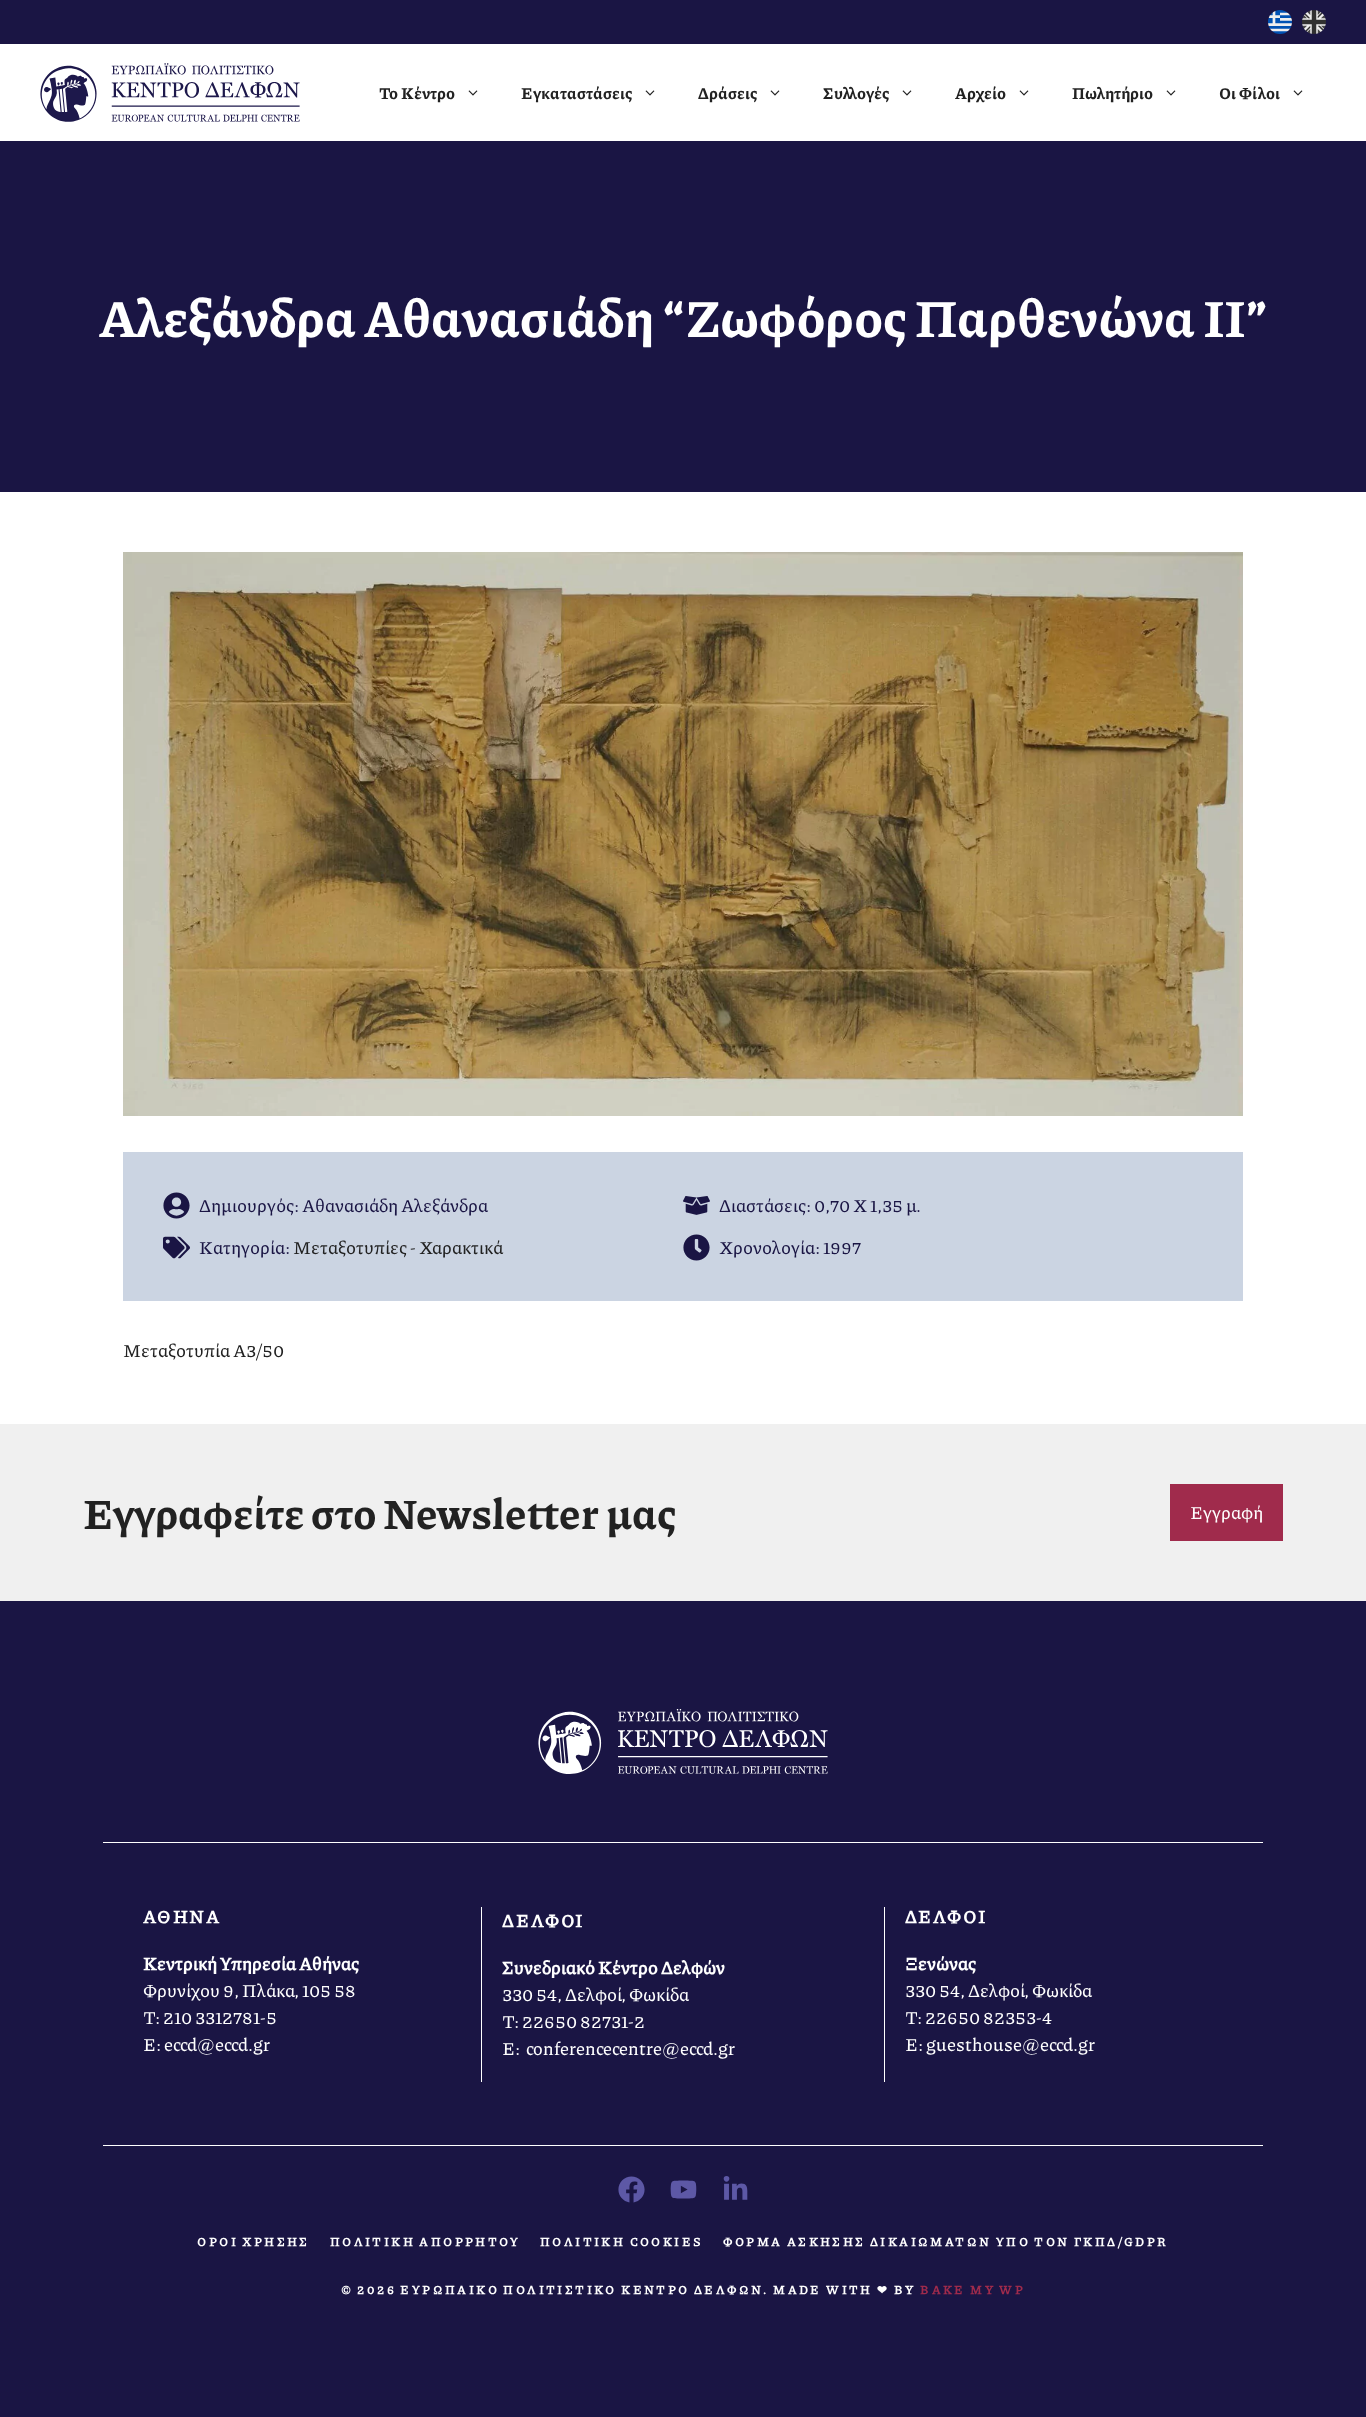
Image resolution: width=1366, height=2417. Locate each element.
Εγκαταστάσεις (576, 92)
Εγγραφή (1226, 1512)
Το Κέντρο (417, 92)
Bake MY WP (972, 2289)
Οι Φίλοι (1249, 92)
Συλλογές (856, 92)
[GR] (1280, 27)
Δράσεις (727, 92)
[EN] (1314, 27)
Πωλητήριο (1112, 92)
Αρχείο (980, 92)
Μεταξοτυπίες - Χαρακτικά (398, 1247)
